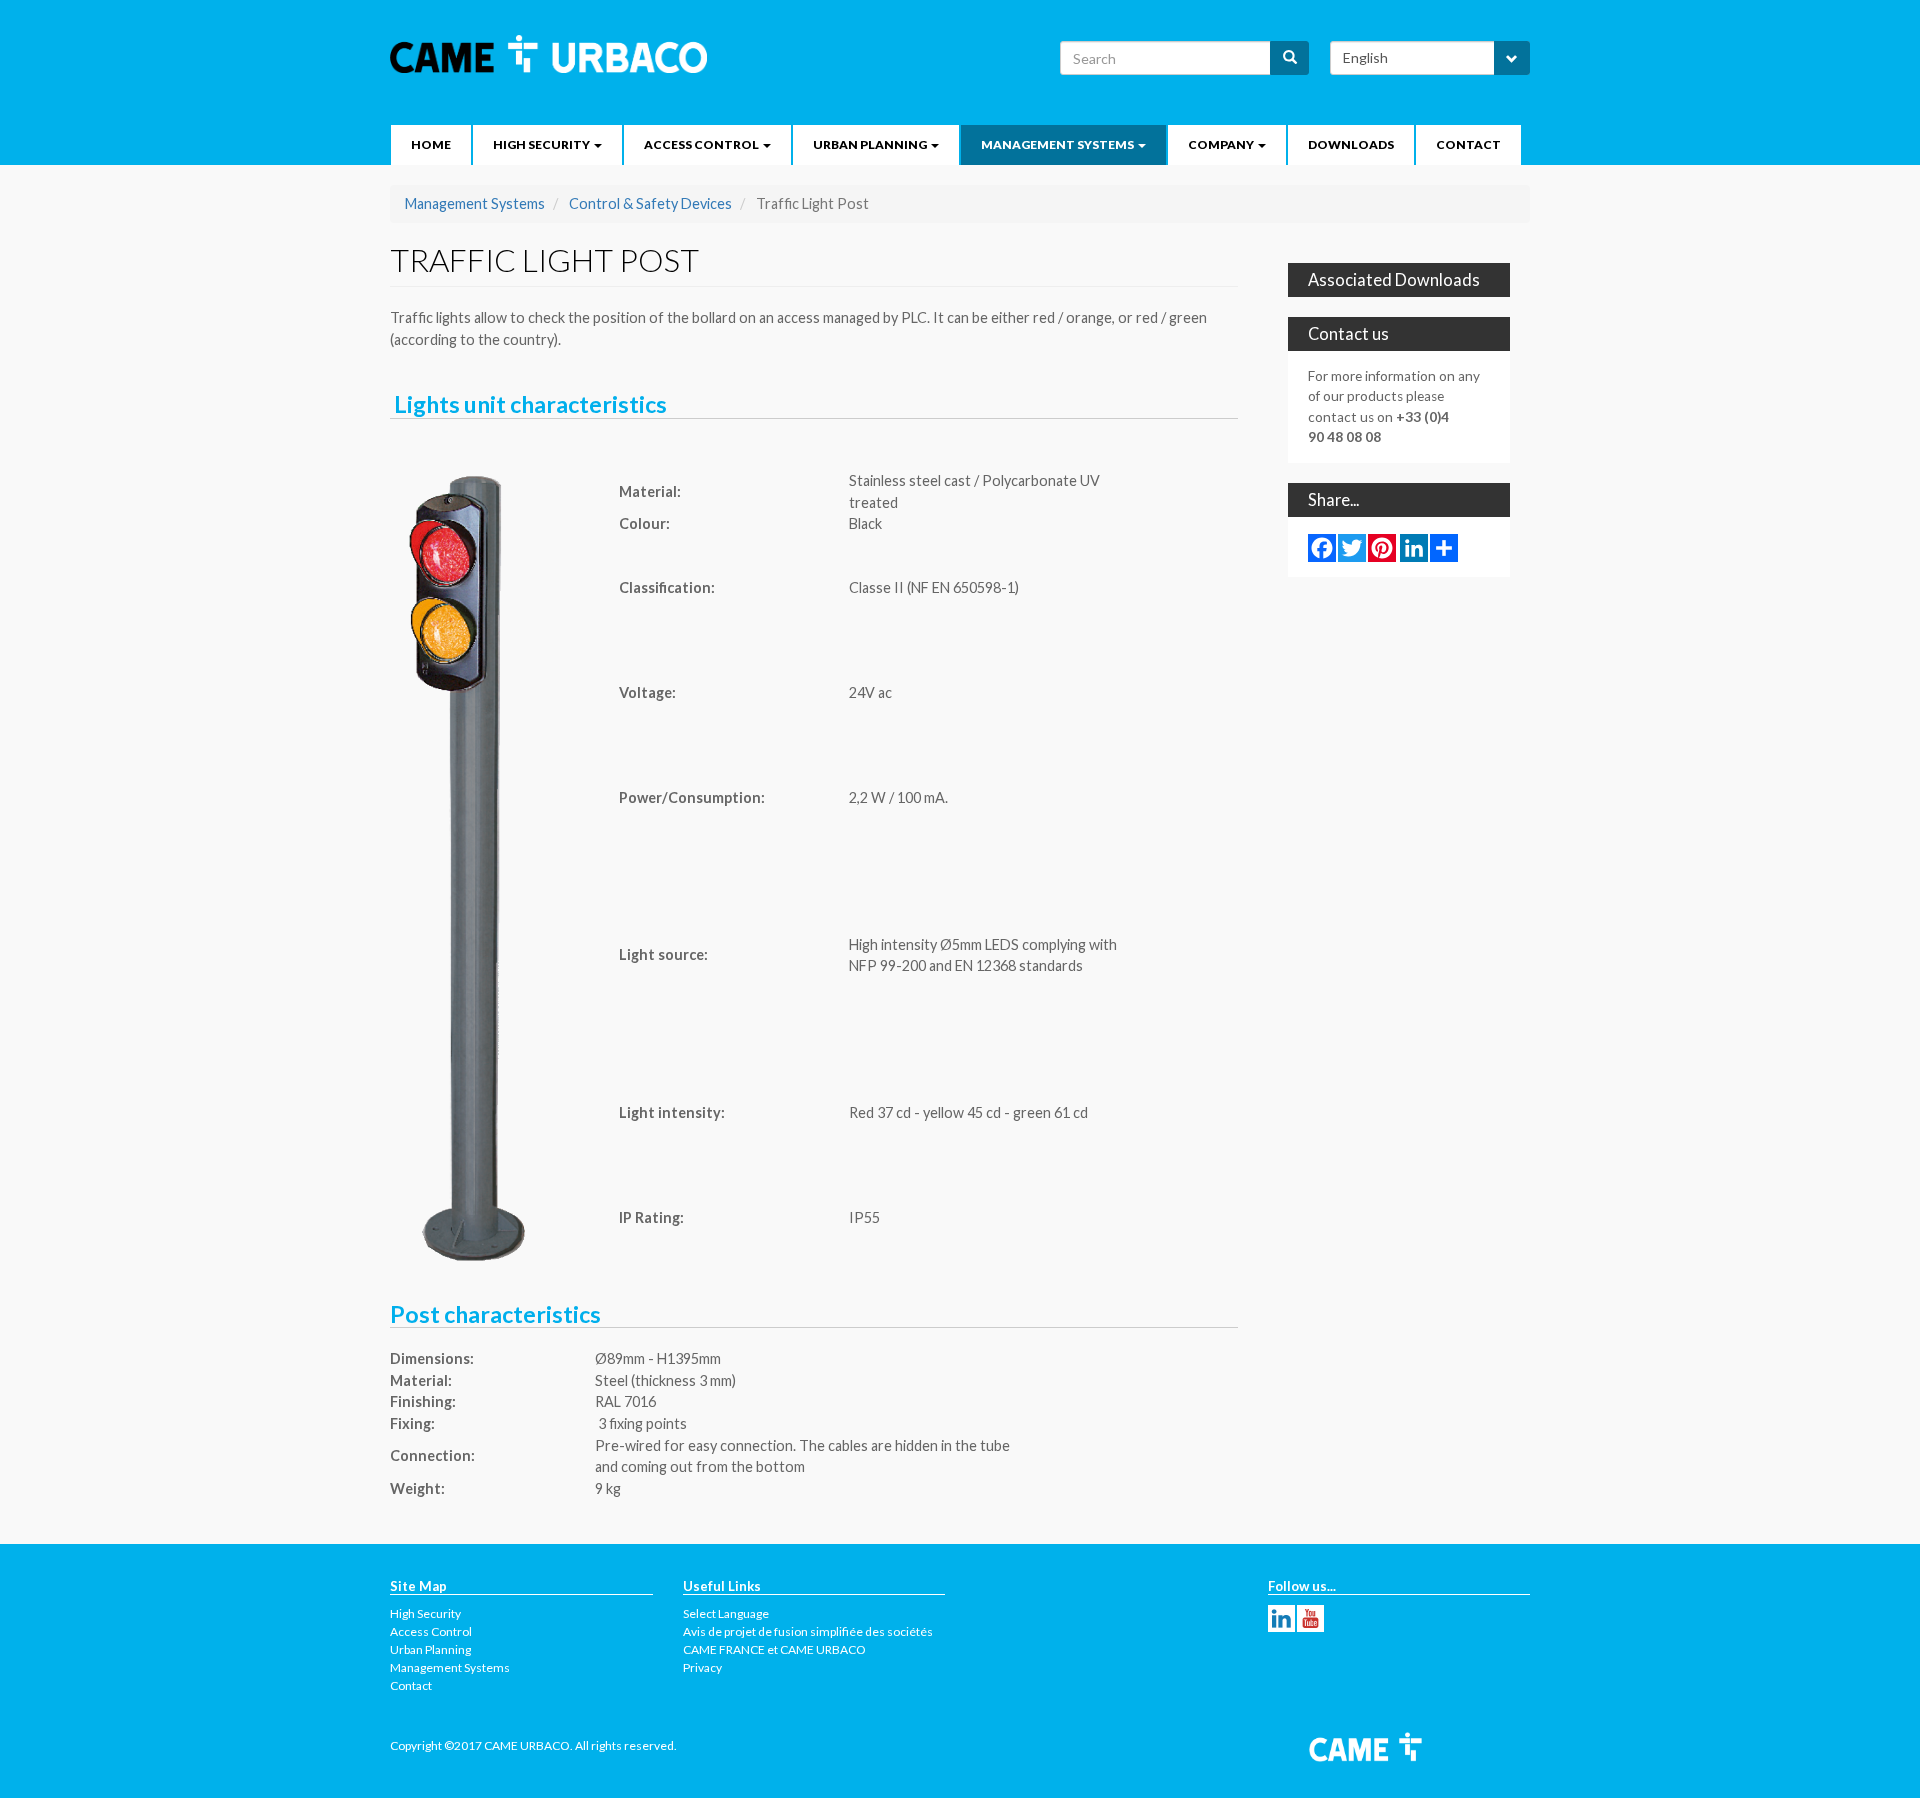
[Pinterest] (1382, 547)
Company (1222, 144)
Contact (1468, 144)
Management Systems (1058, 144)
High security (542, 144)
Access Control (702, 144)
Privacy (702, 1667)
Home (431, 144)
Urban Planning (871, 144)
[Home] (556, 54)
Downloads (1351, 144)
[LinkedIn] (1414, 547)
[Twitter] (1352, 547)
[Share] (1444, 547)
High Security (425, 1613)
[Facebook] (1322, 547)
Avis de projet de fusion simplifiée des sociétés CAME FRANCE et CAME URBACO (808, 1640)
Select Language (726, 1613)
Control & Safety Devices (650, 203)
